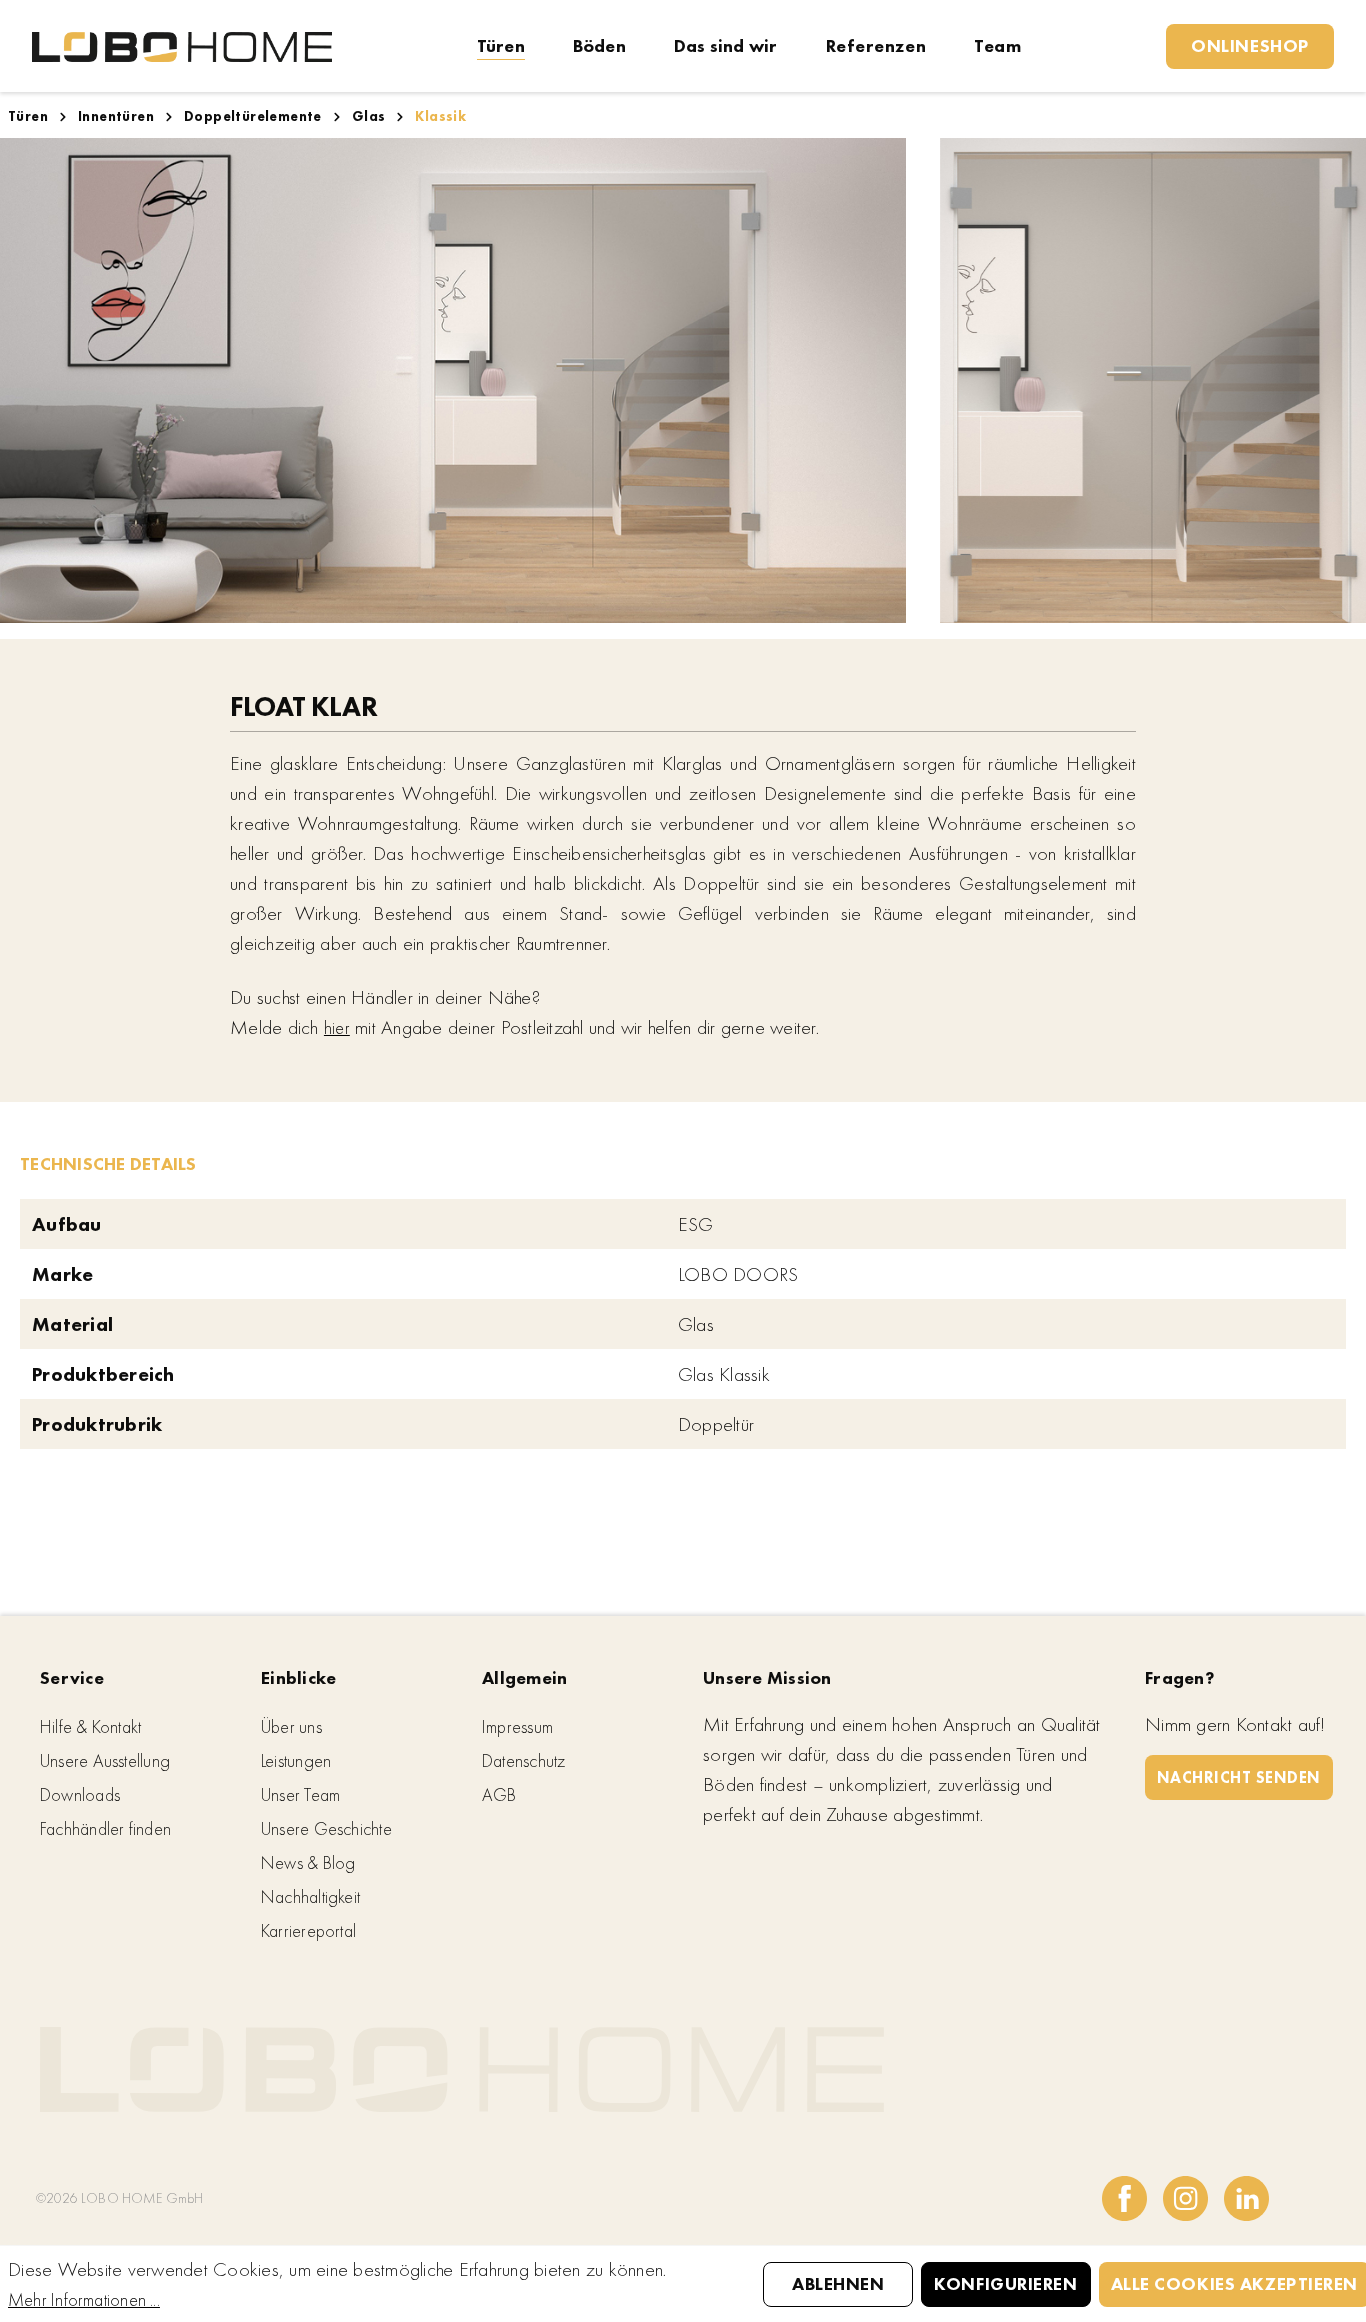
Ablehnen (838, 2283)
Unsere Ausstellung (105, 1760)
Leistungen (296, 1760)
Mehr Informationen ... (84, 2299)
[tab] (108, 1162)
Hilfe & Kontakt (90, 1726)
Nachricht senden (1239, 1777)
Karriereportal (308, 1930)
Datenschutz (523, 1760)
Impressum (517, 1726)
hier (337, 1027)
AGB (499, 1794)
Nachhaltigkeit (310, 1896)
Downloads (80, 1794)
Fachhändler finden (105, 1828)
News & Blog (308, 1862)
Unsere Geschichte (326, 1828)
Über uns (291, 1726)
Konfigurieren (1005, 2283)
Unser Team (300, 1794)
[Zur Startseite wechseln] (182, 45)
